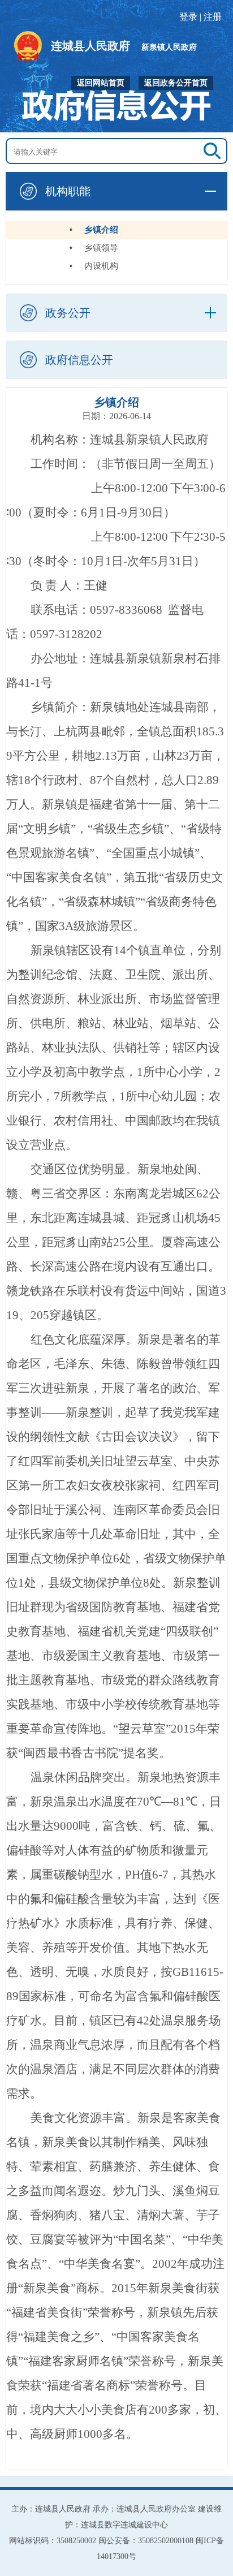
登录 (188, 17)
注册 (213, 17)
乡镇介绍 (101, 230)
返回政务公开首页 (176, 83)
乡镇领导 (101, 248)
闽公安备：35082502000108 (146, 2541)
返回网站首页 (101, 83)
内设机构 (101, 266)
